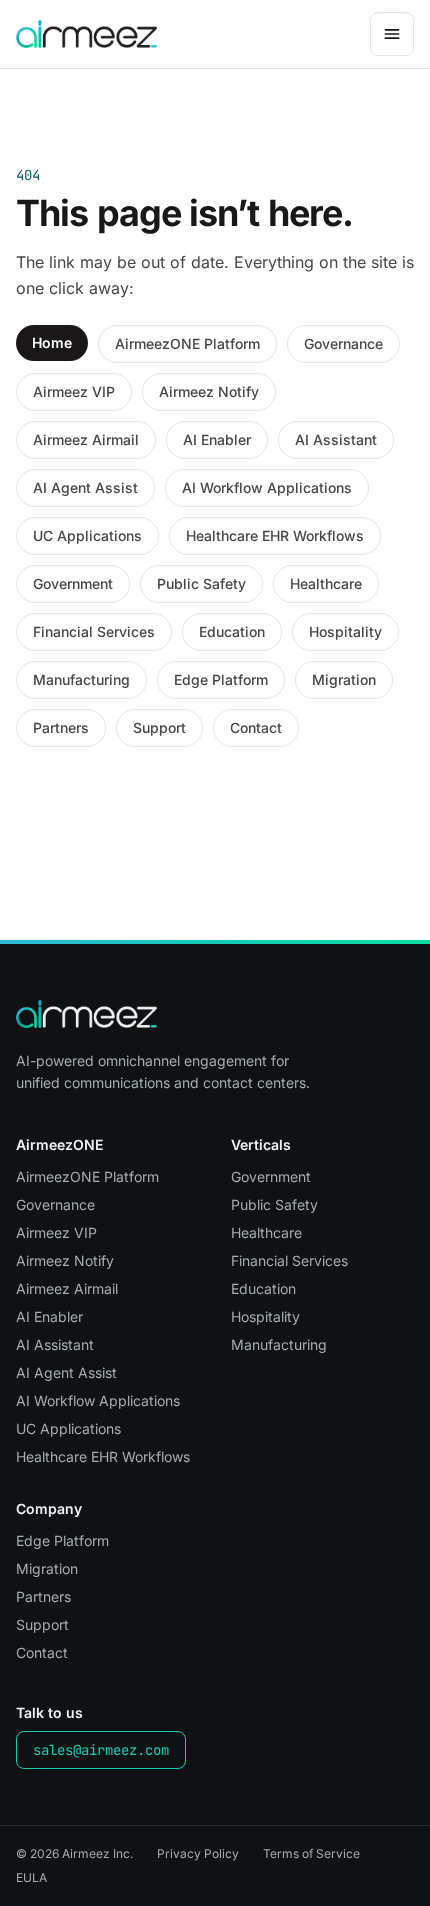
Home (52, 342)
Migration (344, 679)
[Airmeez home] (86, 34)
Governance (343, 343)
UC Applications (87, 535)
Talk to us (49, 1712)
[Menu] (392, 34)
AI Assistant (336, 439)
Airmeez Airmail (86, 439)
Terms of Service (311, 1853)
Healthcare (326, 583)
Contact (256, 727)
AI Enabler (217, 439)
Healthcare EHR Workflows (275, 535)
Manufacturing (81, 679)
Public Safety (201, 583)
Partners (61, 727)
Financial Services (94, 631)
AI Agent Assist (85, 487)
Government (73, 583)
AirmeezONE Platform (187, 343)
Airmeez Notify (209, 391)
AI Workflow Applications (267, 487)
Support (159, 727)
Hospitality (345, 631)
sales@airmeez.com (101, 1750)
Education (232, 631)
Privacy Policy (198, 1853)
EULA (31, 1877)
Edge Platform (221, 679)
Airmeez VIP (74, 391)
